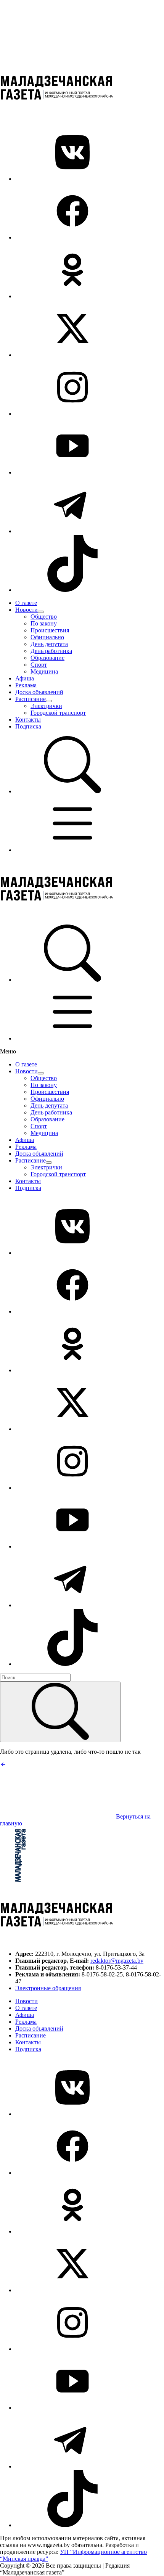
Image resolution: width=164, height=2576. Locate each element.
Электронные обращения (48, 1988)
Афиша (25, 678)
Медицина (44, 671)
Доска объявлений (39, 692)
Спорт (39, 665)
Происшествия (50, 630)
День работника (51, 651)
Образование (47, 658)
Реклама (26, 685)
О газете (26, 603)
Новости (27, 610)
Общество (44, 617)
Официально (47, 637)
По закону (44, 623)
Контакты (28, 720)
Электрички (46, 706)
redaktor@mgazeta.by (117, 1961)
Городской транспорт (58, 713)
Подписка (28, 726)
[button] (72, 791)
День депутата (49, 644)
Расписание (31, 699)
